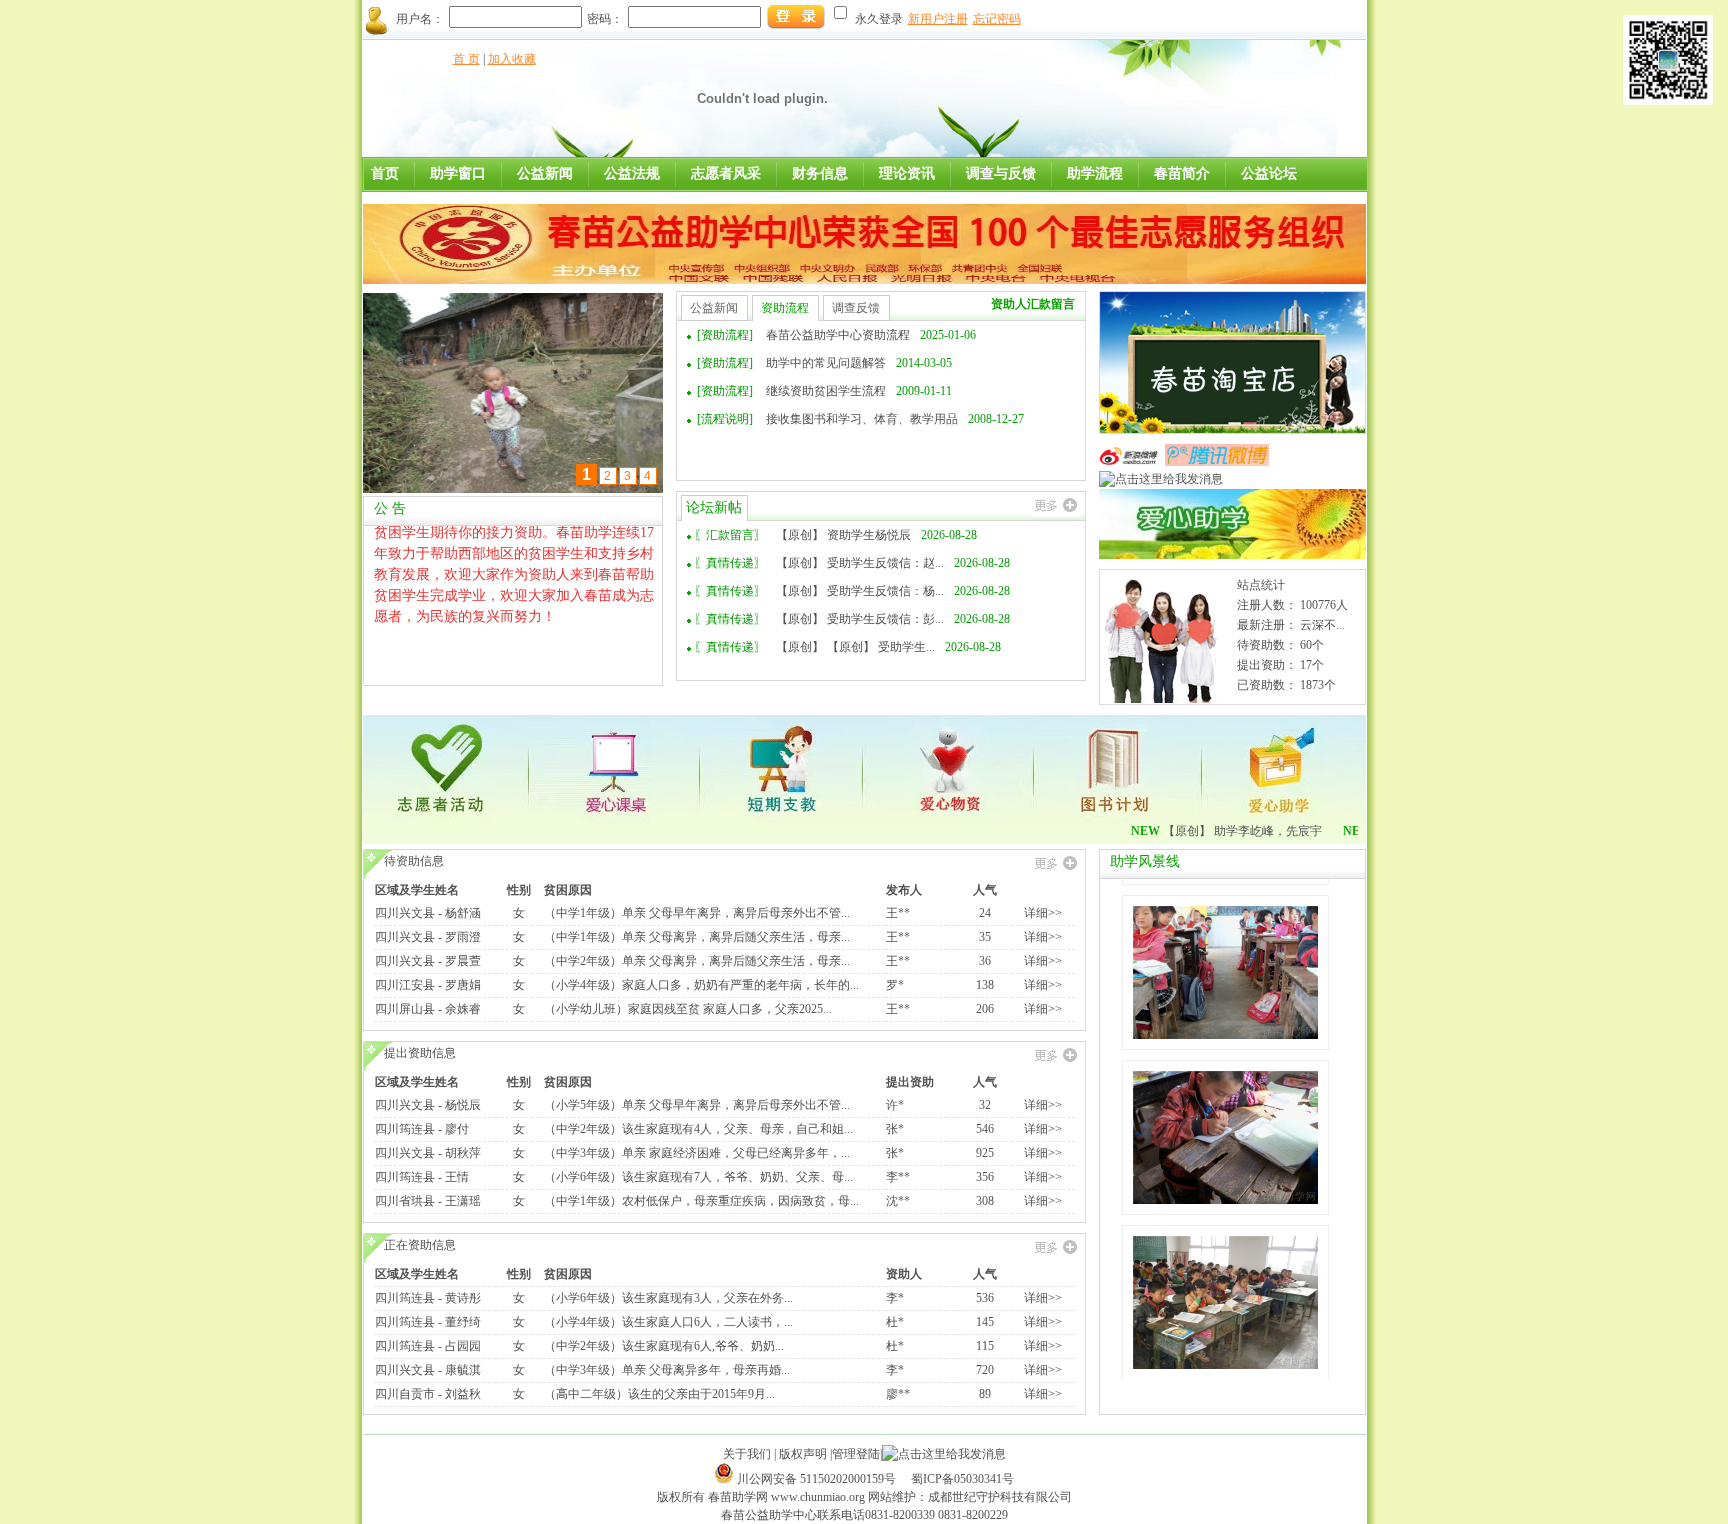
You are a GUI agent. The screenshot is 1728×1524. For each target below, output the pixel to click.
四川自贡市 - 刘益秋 (428, 1394)
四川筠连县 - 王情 (422, 1177)
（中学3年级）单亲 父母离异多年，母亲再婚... (667, 1370)
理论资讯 (907, 173)
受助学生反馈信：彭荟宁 (808, 447)
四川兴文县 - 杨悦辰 (428, 1105)
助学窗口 (458, 173)
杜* (895, 1322)
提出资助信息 (420, 1053)
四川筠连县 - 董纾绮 (428, 1322)
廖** (898, 1394)
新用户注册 (938, 19)
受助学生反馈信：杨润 (802, 419)
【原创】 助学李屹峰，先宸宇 (1211, 831)
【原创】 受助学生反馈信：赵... (860, 563)
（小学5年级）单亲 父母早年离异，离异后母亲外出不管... (697, 1105)
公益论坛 (1269, 173)
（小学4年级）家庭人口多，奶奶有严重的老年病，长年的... (701, 985)
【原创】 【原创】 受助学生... (855, 647)
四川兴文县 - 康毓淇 (428, 1370)
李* (895, 1298)
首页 (385, 173)
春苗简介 (1182, 173)
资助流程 (785, 308)
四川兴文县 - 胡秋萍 (428, 1153)
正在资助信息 (420, 1245)
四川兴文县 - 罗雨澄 (428, 937)
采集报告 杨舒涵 (785, 363)
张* (895, 1129)
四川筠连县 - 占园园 (428, 1346)
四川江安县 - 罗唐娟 (428, 985)
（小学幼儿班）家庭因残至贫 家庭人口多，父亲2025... (688, 1009)
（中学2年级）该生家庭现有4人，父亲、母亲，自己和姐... (698, 1129)
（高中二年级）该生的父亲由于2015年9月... (659, 1394)
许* (895, 1105)
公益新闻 (545, 173)
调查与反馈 (1001, 173)
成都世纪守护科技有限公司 (1000, 1497)
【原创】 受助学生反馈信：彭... (860, 619)
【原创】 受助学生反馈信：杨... (860, 591)
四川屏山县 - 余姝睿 (428, 1009)
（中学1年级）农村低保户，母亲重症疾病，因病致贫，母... (701, 1201)
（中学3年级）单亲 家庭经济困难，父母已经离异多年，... (697, 1153)
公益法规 (632, 173)
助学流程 (1095, 173)
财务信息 (820, 173)
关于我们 (747, 1454)
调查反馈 (856, 308)
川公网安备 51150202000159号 (818, 1479)
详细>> (1043, 913)
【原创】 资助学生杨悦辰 (843, 535)
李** (898, 1177)
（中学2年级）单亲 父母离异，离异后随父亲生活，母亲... (697, 961)
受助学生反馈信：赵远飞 (808, 391)
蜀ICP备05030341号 (962, 1479)
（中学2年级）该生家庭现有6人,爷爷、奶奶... (664, 1346)
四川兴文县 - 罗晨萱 (428, 961)
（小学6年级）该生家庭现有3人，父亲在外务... (668, 1298)
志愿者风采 (726, 173)
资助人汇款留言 (1033, 304)
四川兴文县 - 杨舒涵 (428, 913)
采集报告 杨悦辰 (785, 335)
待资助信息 (414, 861)
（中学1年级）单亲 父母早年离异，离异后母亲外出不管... (697, 913)
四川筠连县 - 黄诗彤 (428, 1298)
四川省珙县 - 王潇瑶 (428, 1201)
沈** (898, 1201)
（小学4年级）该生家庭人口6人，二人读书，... (668, 1322)
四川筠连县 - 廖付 (422, 1129)
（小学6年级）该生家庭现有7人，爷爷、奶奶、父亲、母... (698, 1177)
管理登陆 (856, 1454)
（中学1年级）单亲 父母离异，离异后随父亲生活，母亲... (697, 937)
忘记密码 (997, 19)
